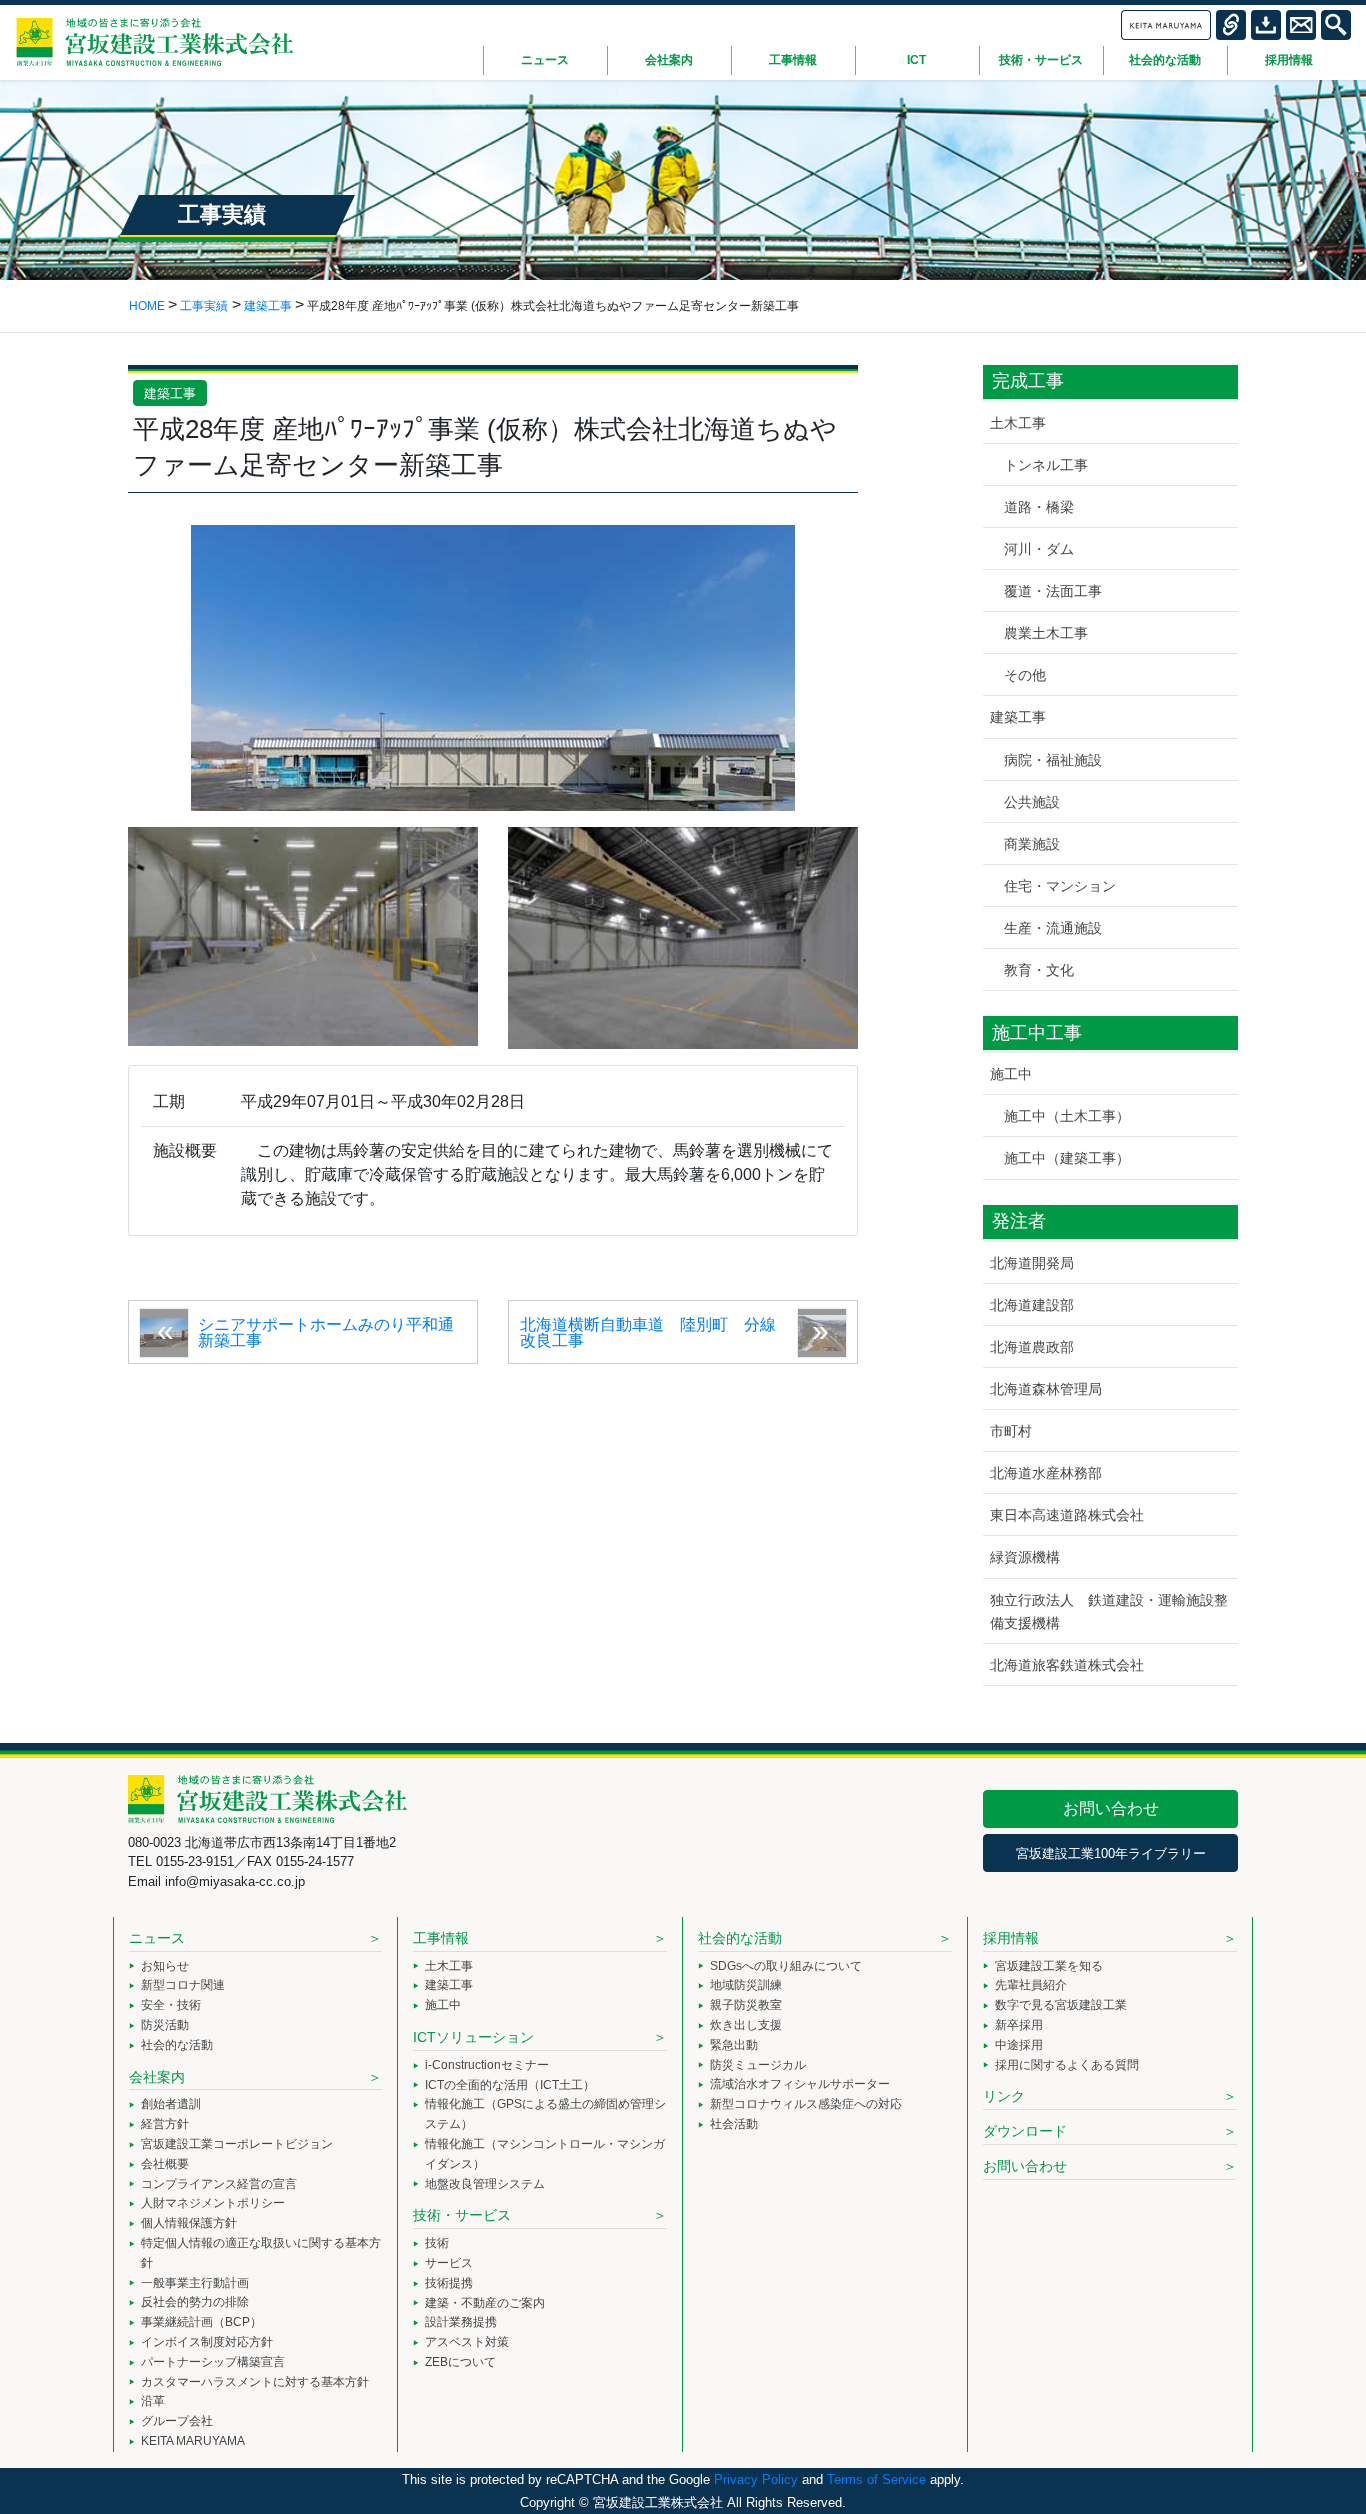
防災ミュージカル (758, 2065)
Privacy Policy (756, 2479)
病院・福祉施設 (1053, 760)
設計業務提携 (461, 2322)
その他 (1025, 675)
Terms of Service (876, 2479)
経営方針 (165, 2124)
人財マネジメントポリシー (213, 2203)
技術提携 (449, 2283)
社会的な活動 (177, 2045)
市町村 (1011, 1431)
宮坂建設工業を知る (1049, 1966)
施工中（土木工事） (1067, 1116)
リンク (1004, 2096)
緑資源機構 (1025, 1557)
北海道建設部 (1032, 1305)
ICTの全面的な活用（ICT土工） (510, 2085)
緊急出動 (734, 2045)
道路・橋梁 (1039, 507)
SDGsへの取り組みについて (786, 1966)
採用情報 (1011, 1938)
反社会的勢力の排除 (195, 2302)
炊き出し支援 (746, 2025)
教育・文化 (1039, 970)
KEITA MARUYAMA (193, 2441)
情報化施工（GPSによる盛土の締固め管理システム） (545, 2114)
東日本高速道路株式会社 (1067, 1515)
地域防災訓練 (746, 1985)
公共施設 (1032, 802)
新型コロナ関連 (183, 1985)
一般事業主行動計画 (195, 2283)
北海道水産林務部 (1046, 1473)
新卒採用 (1019, 2025)
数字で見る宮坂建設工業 (1061, 2005)
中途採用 (1019, 2045)
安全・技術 (171, 2005)
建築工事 (170, 393)
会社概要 (165, 2164)
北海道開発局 (1032, 1263)
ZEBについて (460, 2362)
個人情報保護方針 (189, 2223)
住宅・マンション (1060, 886)
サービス (449, 2263)
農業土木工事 (1046, 633)
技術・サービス (462, 2215)
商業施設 (1032, 844)
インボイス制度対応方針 (207, 2342)
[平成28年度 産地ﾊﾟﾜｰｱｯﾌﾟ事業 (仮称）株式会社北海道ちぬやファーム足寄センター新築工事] (493, 666)
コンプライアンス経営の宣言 (219, 2184)
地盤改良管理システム (485, 2184)
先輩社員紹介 (1031, 1985)
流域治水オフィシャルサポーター (800, 2084)
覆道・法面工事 (1053, 591)
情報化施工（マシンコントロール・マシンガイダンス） (545, 2154)
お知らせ (165, 1966)
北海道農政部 (1032, 1347)
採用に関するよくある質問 (1067, 2065)
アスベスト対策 (467, 2342)
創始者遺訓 (171, 2104)
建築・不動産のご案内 (485, 2303)
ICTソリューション (473, 2037)
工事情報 (441, 1938)
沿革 (153, 2401)
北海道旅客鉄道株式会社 (1067, 1665)
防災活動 (165, 2025)
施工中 (1011, 1074)
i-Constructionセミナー (487, 2065)
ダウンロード (1025, 2131)
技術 (437, 2243)
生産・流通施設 (1053, 928)
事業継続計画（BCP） (201, 2322)
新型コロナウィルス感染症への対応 (806, 2104)
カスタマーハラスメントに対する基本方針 (255, 2382)
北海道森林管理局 (1046, 1389)
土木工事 (1018, 423)
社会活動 (734, 2124)
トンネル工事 (1046, 465)
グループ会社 (177, 2421)
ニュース (157, 1938)
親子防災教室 (746, 2005)
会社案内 (157, 2077)
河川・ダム (1039, 549)
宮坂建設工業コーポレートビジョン (237, 2144)
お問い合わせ (1111, 1808)
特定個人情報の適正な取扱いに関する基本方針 (261, 2253)
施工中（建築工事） (1067, 1158)
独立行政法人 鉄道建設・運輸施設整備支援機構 (1109, 1611)
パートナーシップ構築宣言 (213, 2362)
